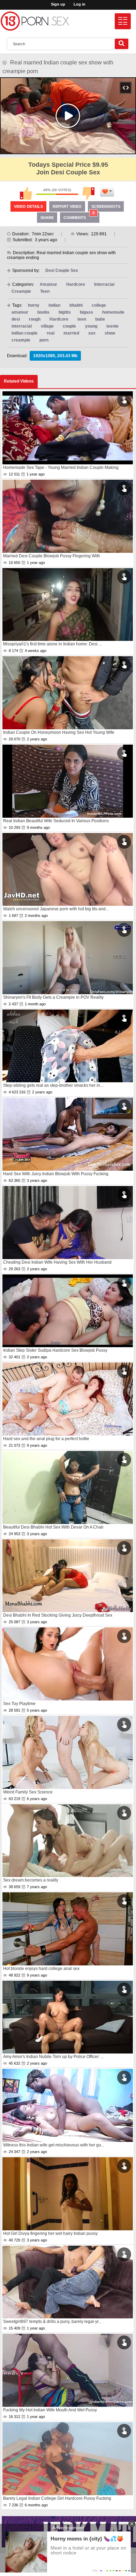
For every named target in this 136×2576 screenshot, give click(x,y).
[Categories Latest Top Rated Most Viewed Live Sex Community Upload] (123, 21)
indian (54, 305)
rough (35, 319)
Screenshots (106, 206)
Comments (79, 216)
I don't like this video (89, 193)
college (99, 305)
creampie (21, 340)
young (91, 326)
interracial (22, 326)
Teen (45, 291)
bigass (86, 312)
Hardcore (76, 284)
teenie (112, 326)
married (71, 333)
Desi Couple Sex (62, 270)
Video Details (28, 206)
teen (82, 319)
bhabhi (76, 305)
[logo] (35, 21)
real (51, 333)
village (47, 326)
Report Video (67, 206)
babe (100, 319)
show (110, 333)
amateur (20, 312)
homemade (113, 312)
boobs (43, 312)
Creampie (21, 291)
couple (69, 326)
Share (47, 218)
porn (44, 340)
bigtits (65, 312)
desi (16, 319)
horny (34, 305)
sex (92, 333)
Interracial (104, 284)
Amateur (48, 284)
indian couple (25, 333)
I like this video (26, 193)
